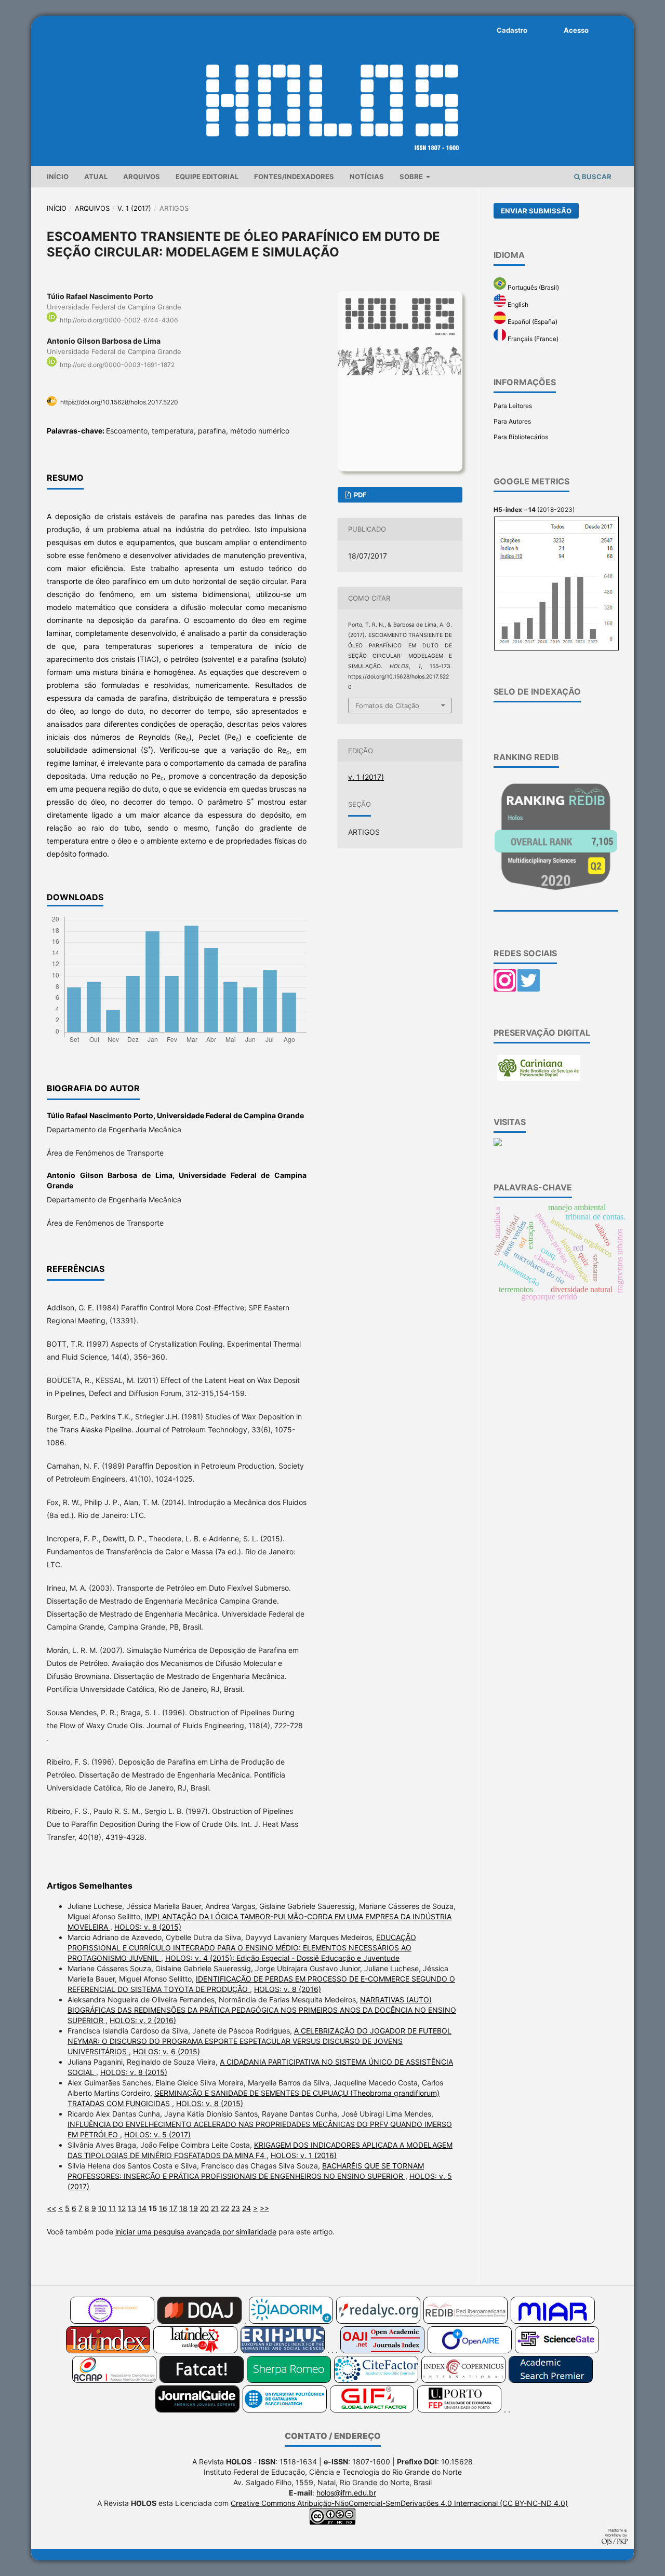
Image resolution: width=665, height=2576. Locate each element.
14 (142, 2208)
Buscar (596, 177)
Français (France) (532, 339)
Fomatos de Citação (387, 706)
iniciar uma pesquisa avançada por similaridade (196, 2232)
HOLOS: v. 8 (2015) (148, 1927)
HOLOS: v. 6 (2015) (167, 2051)
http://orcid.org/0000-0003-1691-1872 (117, 365)
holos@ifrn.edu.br (346, 2493)
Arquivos (142, 177)
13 (132, 2208)
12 (122, 2208)
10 (102, 2208)
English (517, 304)
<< (51, 2208)
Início (58, 177)
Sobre (412, 177)
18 (183, 2208)
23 (236, 2208)
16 (163, 2208)
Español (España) (532, 322)
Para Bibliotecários (521, 437)
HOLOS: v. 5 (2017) (157, 2134)
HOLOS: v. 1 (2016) (304, 2155)
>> (264, 2208)
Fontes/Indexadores (294, 177)
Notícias (367, 177)
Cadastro (512, 30)
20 (204, 2208)
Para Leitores (513, 406)
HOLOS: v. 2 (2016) (143, 2020)
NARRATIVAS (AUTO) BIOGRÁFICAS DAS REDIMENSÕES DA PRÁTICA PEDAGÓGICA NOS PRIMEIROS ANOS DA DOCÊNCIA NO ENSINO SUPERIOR (262, 2010)
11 (112, 2208)
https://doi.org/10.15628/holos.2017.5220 (119, 402)
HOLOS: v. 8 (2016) (288, 1989)
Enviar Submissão (536, 211)
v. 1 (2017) (134, 208)
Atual (96, 177)
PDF (360, 495)
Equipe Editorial (207, 177)
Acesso (576, 30)
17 (173, 2208)
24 (247, 2208)
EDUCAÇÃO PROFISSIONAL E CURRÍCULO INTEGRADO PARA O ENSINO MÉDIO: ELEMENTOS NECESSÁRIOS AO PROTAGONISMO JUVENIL (242, 1948)
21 (215, 2208)
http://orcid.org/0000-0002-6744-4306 (119, 320)
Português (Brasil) (533, 287)
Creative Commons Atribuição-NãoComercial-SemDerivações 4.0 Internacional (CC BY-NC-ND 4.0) (399, 2503)
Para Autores (512, 421)
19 (194, 2208)
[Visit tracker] (498, 1144)
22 (225, 2208)
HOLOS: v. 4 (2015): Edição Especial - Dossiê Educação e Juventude (282, 1958)
